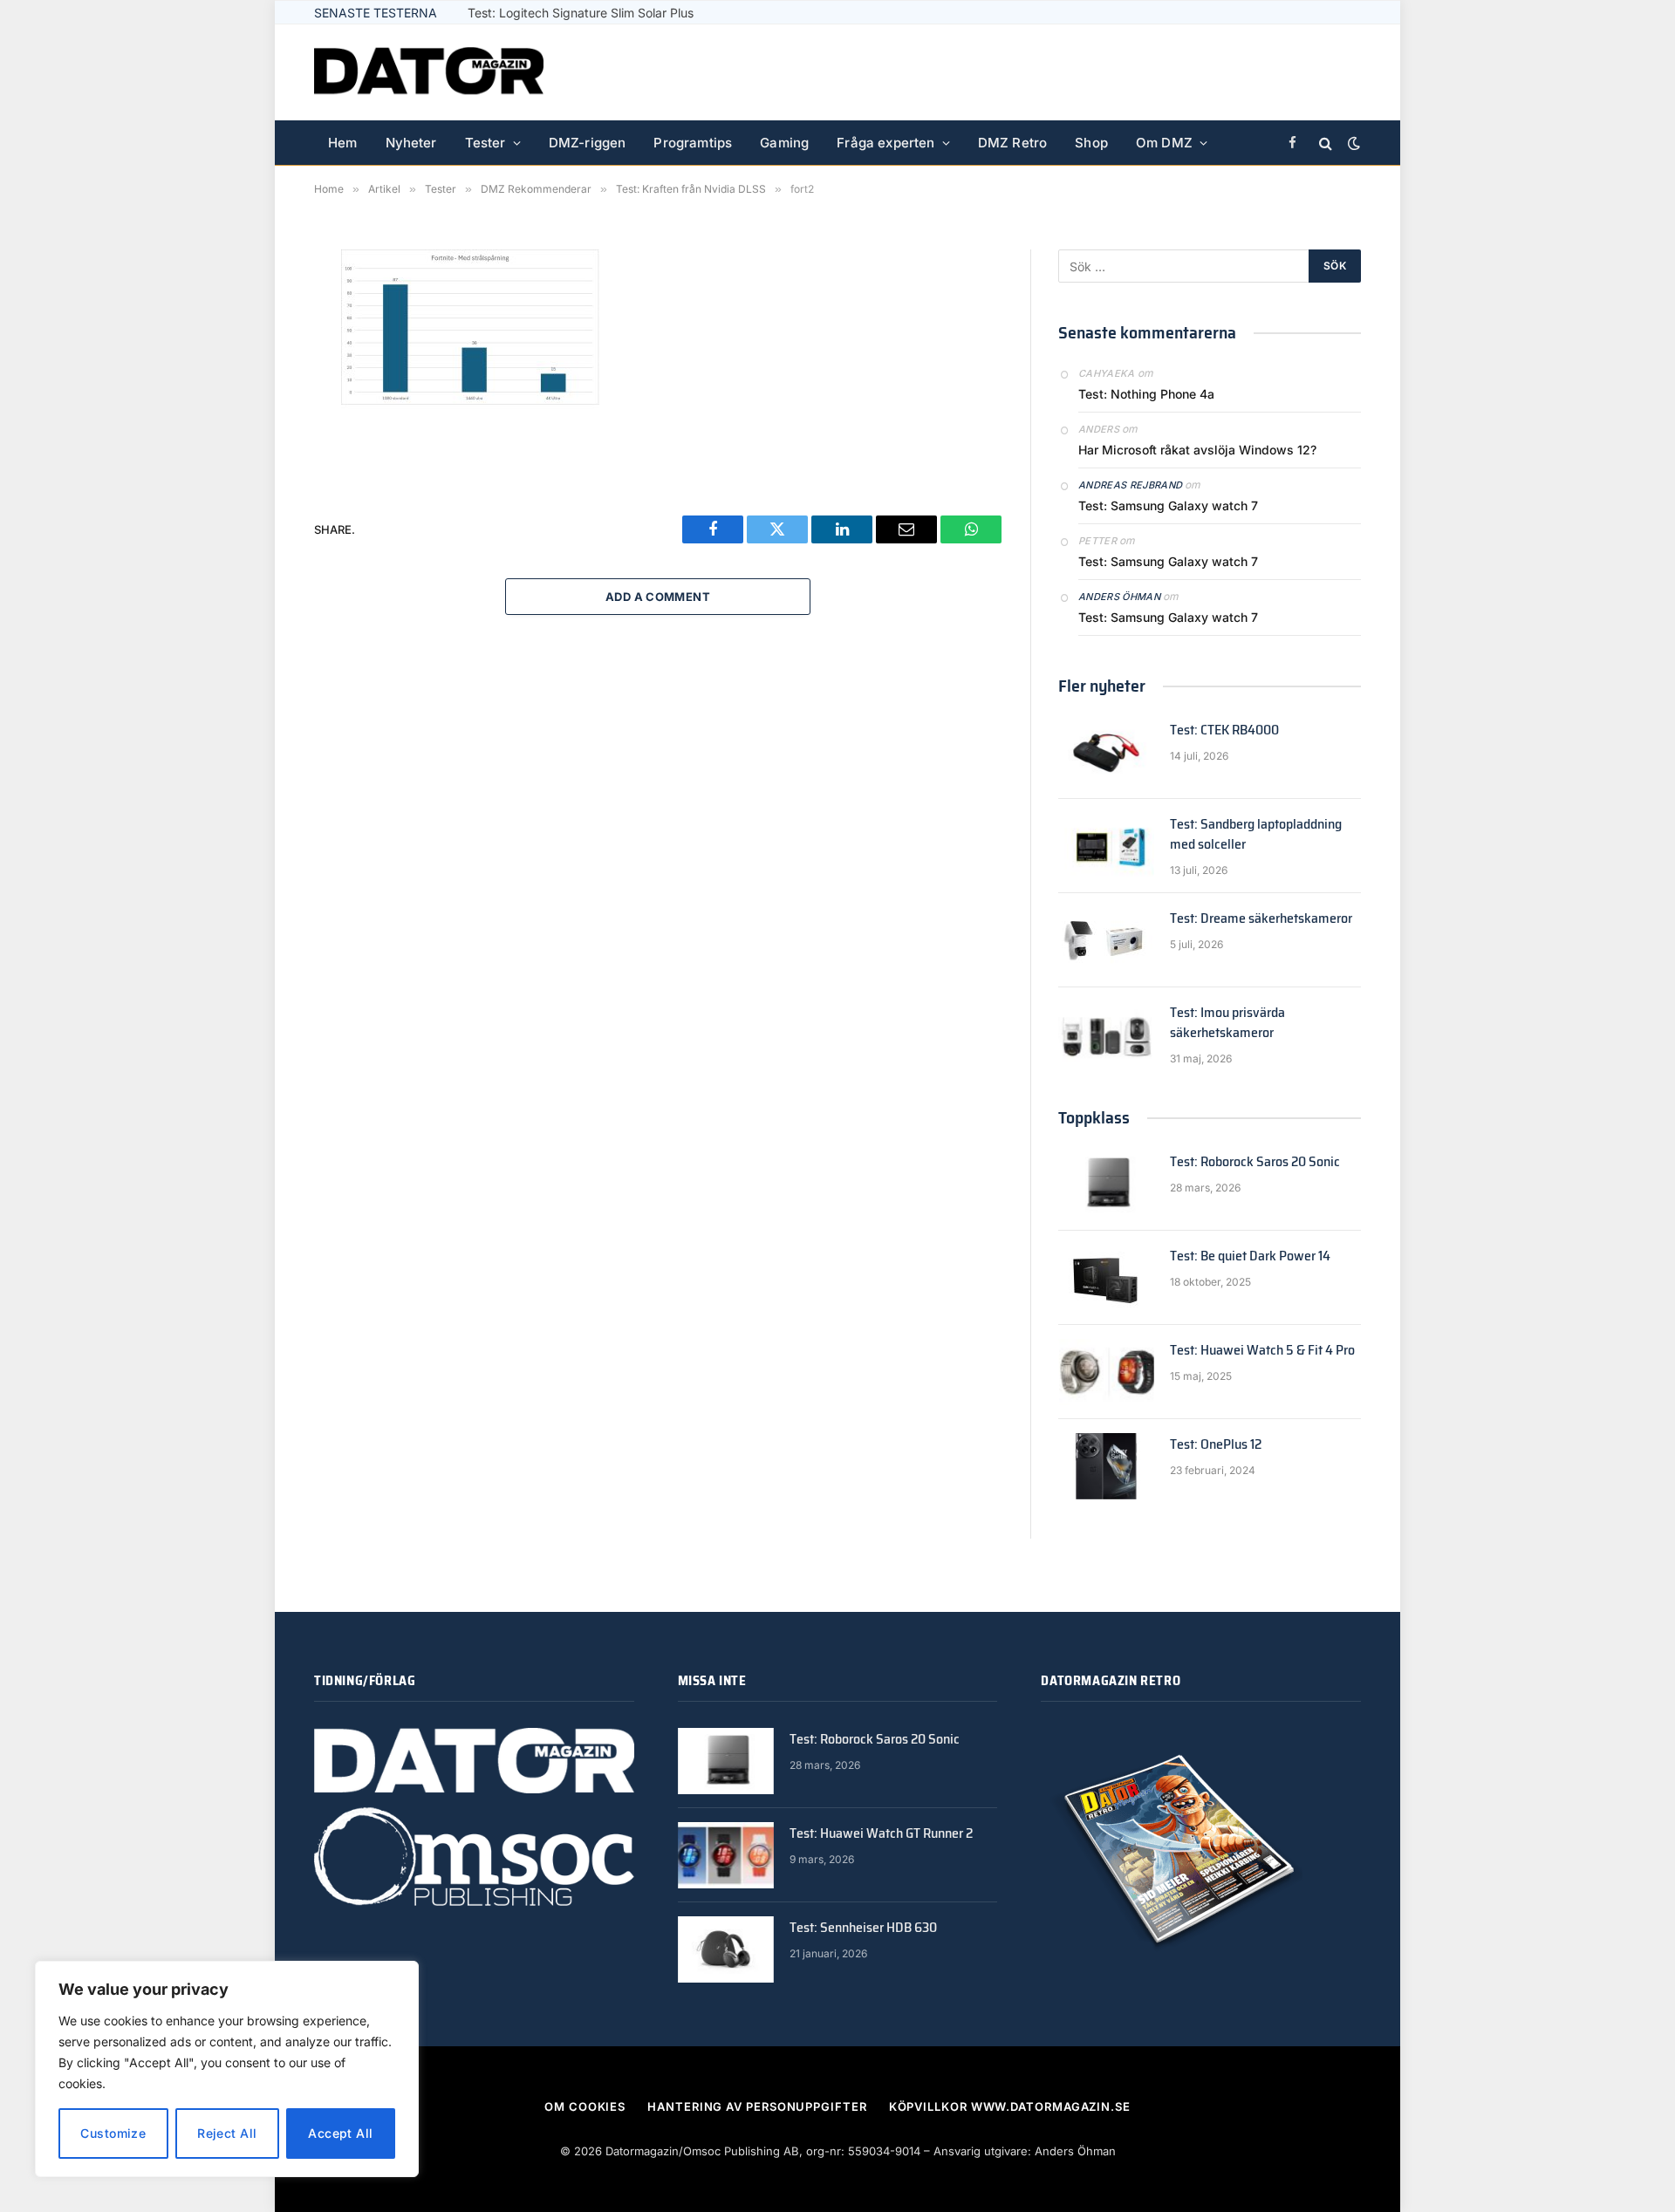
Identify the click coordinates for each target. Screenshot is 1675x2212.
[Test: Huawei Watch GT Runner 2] (726, 1855)
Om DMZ (1164, 143)
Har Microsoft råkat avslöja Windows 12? (1197, 450)
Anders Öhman (1119, 597)
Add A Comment (658, 597)
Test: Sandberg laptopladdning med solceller (1256, 835)
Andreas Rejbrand (1130, 485)
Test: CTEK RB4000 (1224, 731)
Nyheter (411, 143)
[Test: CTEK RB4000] (1106, 752)
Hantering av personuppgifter (757, 2106)
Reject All (227, 2133)
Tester (485, 143)
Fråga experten (885, 143)
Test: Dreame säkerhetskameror (1261, 919)
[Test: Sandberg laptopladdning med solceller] (1106, 846)
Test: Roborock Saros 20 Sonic (1255, 1162)
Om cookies (585, 2106)
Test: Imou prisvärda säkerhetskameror (1227, 1023)
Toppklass (1094, 1117)
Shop (1091, 143)
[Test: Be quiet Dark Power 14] (1106, 1278)
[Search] (1326, 143)
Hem (343, 143)
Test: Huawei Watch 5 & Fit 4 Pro (1262, 1351)
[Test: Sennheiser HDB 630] (726, 1949)
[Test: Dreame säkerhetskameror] (1106, 940)
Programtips (693, 143)
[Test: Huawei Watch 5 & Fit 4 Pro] (1106, 1372)
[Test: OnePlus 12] (1106, 1466)
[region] (227, 2069)
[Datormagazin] (429, 72)
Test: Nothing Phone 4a (1146, 394)
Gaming (784, 143)
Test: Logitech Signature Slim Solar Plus (581, 13)
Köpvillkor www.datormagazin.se (1010, 2106)
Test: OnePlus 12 (1216, 1445)
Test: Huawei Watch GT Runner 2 (881, 1834)
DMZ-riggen (588, 143)
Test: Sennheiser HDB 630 (863, 1928)
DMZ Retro (1013, 143)
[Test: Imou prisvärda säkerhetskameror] (1106, 1034)
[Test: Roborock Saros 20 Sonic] (1106, 1184)
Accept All (340, 2133)
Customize (113, 2133)
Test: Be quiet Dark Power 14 (1250, 1256)
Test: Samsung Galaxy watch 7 (1168, 505)
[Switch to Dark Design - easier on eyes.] (1352, 143)
